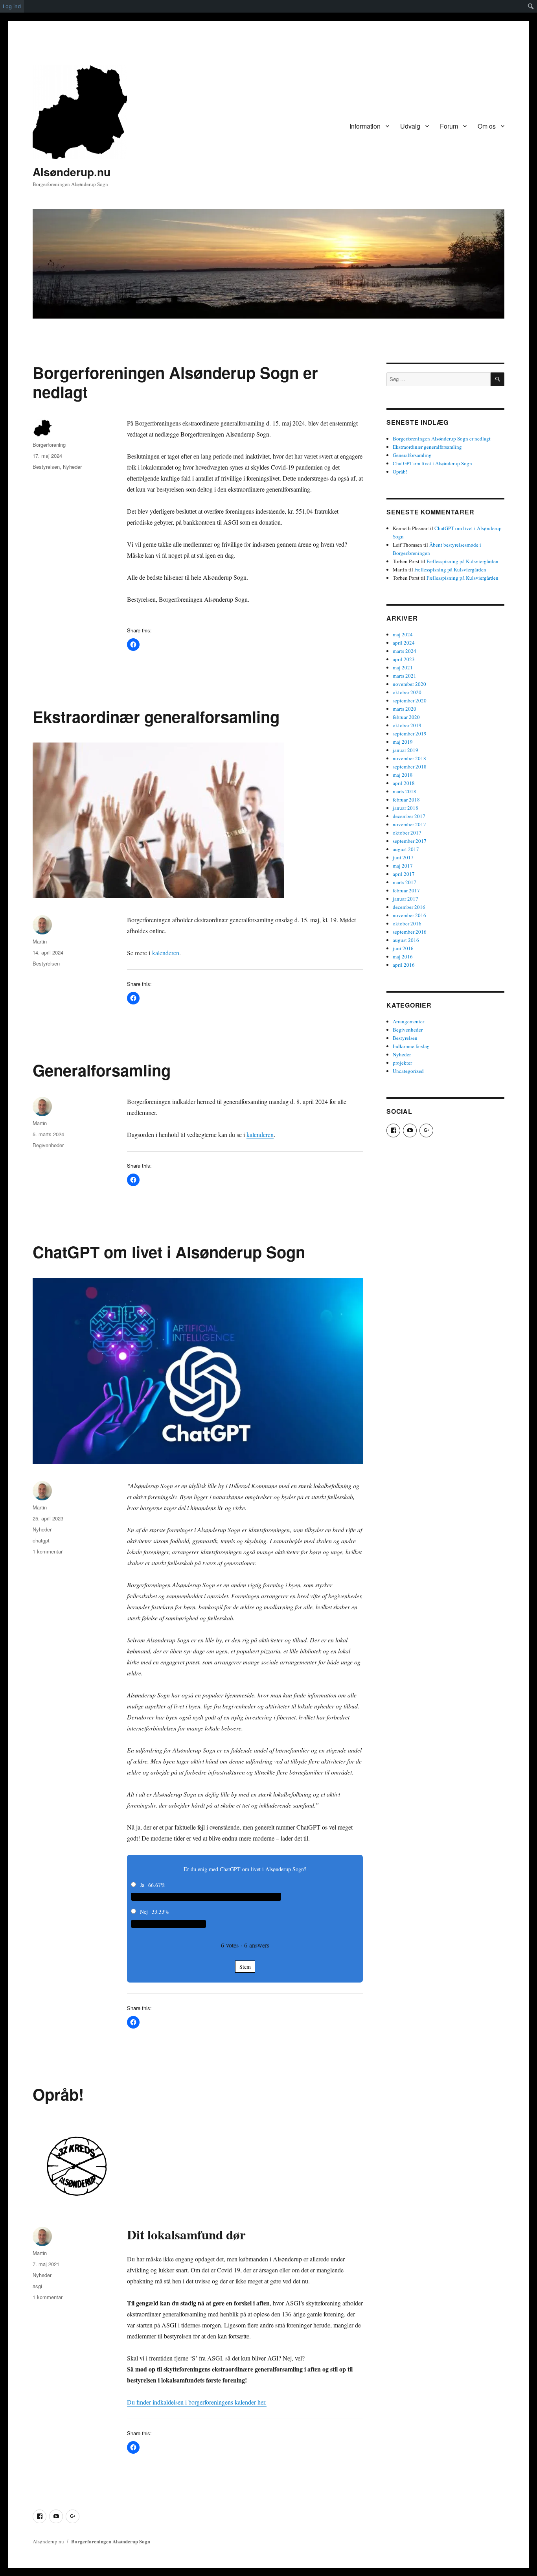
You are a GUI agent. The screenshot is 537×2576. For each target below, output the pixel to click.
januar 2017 (406, 899)
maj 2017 (403, 866)
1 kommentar (48, 1551)
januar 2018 (406, 808)
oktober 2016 (407, 923)
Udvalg (410, 126)
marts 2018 (405, 791)
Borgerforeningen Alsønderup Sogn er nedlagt (175, 382)
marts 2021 (405, 676)
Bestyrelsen (46, 467)
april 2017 (404, 874)
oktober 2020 (407, 692)
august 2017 (406, 849)
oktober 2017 (407, 833)
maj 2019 (403, 742)
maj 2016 (403, 956)
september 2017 (410, 841)
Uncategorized (408, 1071)
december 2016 (409, 907)
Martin (40, 941)
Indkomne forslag (411, 1046)
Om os (487, 126)
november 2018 (409, 758)
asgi (37, 2286)
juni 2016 (403, 948)
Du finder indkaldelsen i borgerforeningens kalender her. (197, 2402)
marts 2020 (405, 709)
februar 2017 (406, 890)
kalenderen (166, 953)
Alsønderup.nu (72, 172)
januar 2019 (406, 750)
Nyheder (72, 467)
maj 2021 (403, 667)
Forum (449, 126)
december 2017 (409, 816)
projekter (402, 1063)
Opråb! (58, 2094)
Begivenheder (48, 1145)
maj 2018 (403, 775)
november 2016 (409, 915)
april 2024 (404, 643)
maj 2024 (403, 634)
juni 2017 (403, 857)
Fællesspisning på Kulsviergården (463, 561)
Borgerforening (49, 445)
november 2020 (409, 684)
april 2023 (404, 659)
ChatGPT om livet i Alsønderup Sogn (169, 1252)
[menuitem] (531, 6)
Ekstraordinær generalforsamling (156, 716)
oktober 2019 (407, 725)
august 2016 (406, 940)
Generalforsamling (102, 1070)
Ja (142, 1885)
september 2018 (410, 767)
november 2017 (409, 824)
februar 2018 (406, 800)
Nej (144, 1912)
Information (365, 126)
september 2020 (410, 700)
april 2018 (404, 783)
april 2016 (404, 965)
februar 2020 (406, 717)
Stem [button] (245, 1967)
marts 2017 (405, 882)
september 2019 (410, 733)
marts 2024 (405, 651)
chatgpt (41, 1540)
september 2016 (410, 932)
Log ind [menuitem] (12, 6)
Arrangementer (408, 1021)
